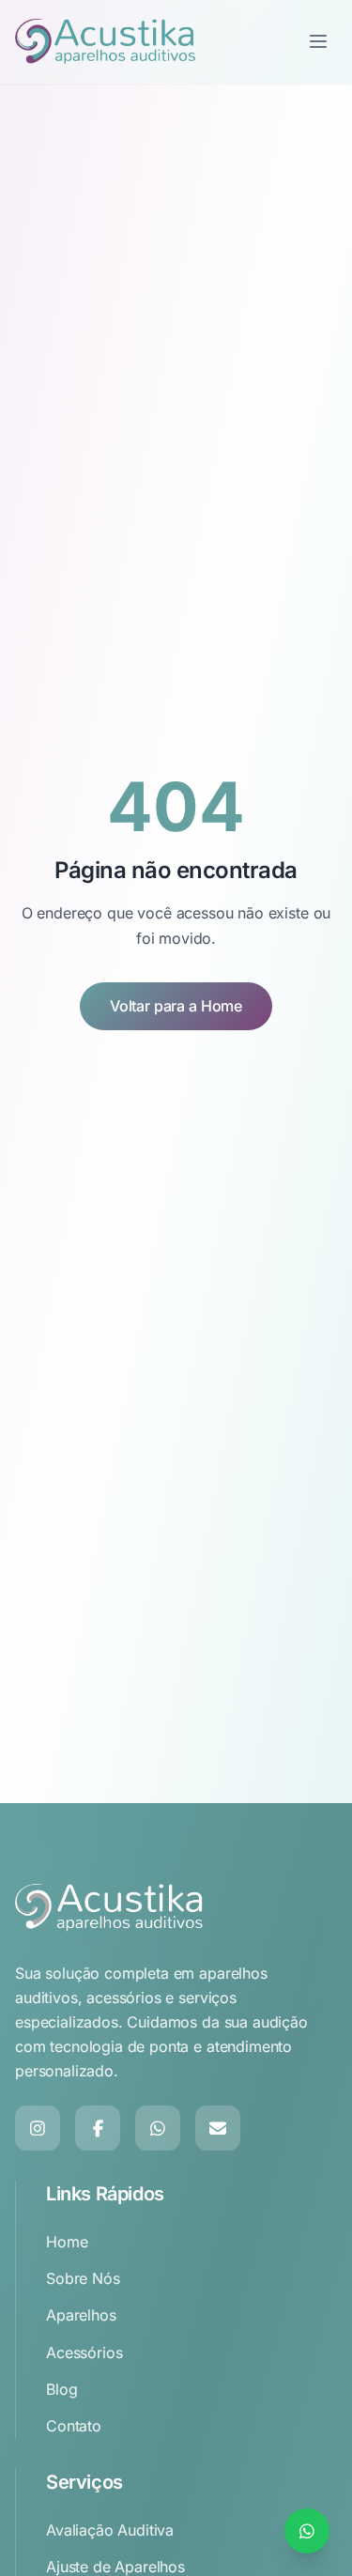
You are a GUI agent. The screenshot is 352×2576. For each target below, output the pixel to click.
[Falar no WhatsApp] (307, 2531)
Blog (61, 2389)
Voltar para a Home (176, 1006)
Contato (74, 2426)
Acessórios (84, 2352)
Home (67, 2242)
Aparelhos (81, 2315)
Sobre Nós (83, 2278)
